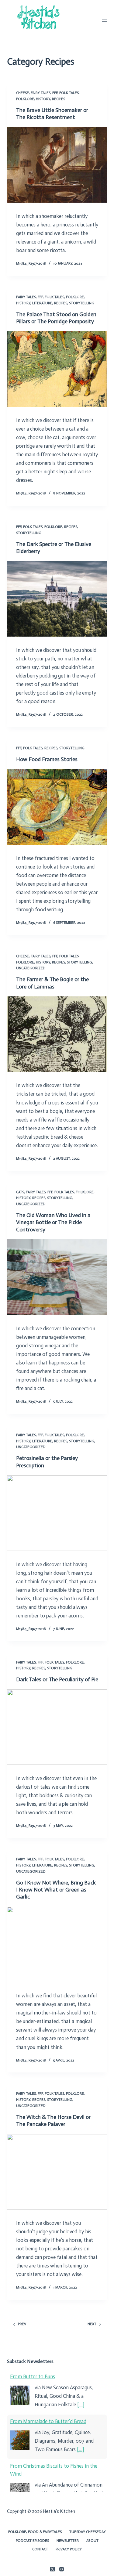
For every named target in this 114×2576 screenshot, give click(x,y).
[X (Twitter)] (52, 2569)
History (43, 99)
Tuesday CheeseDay (88, 2532)
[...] (81, 2404)
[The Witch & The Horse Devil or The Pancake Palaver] (57, 2172)
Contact (40, 2549)
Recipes (59, 99)
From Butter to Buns (33, 2376)
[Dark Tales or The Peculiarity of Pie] (57, 1727)
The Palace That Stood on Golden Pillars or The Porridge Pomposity (56, 318)
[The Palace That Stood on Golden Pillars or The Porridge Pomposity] (57, 369)
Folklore (25, 99)
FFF (55, 93)
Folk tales (69, 93)
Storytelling (82, 303)
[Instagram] (62, 2569)
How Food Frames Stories (47, 759)
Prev (22, 2324)
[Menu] (105, 20)
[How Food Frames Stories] (57, 807)
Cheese (22, 93)
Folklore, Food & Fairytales (35, 2532)
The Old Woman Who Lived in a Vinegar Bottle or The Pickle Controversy (53, 1222)
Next (92, 2324)
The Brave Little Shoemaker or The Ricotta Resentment (52, 114)
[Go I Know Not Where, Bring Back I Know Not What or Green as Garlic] (57, 1945)
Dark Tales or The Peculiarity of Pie (57, 1679)
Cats (20, 1192)
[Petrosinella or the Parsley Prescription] (57, 1513)
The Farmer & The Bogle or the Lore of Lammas (52, 983)
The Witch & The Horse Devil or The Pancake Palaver (53, 2121)
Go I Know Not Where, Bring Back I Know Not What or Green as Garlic (56, 1890)
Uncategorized (31, 968)
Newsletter (68, 2541)
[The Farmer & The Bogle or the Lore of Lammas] (57, 1034)
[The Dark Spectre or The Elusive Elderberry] (57, 599)
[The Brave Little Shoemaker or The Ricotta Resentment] (57, 165)
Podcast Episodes (32, 2541)
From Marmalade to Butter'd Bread (48, 2421)
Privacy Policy (69, 2549)
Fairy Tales (41, 93)
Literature (42, 303)
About (92, 2541)
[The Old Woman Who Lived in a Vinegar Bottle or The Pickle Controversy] (57, 1277)
